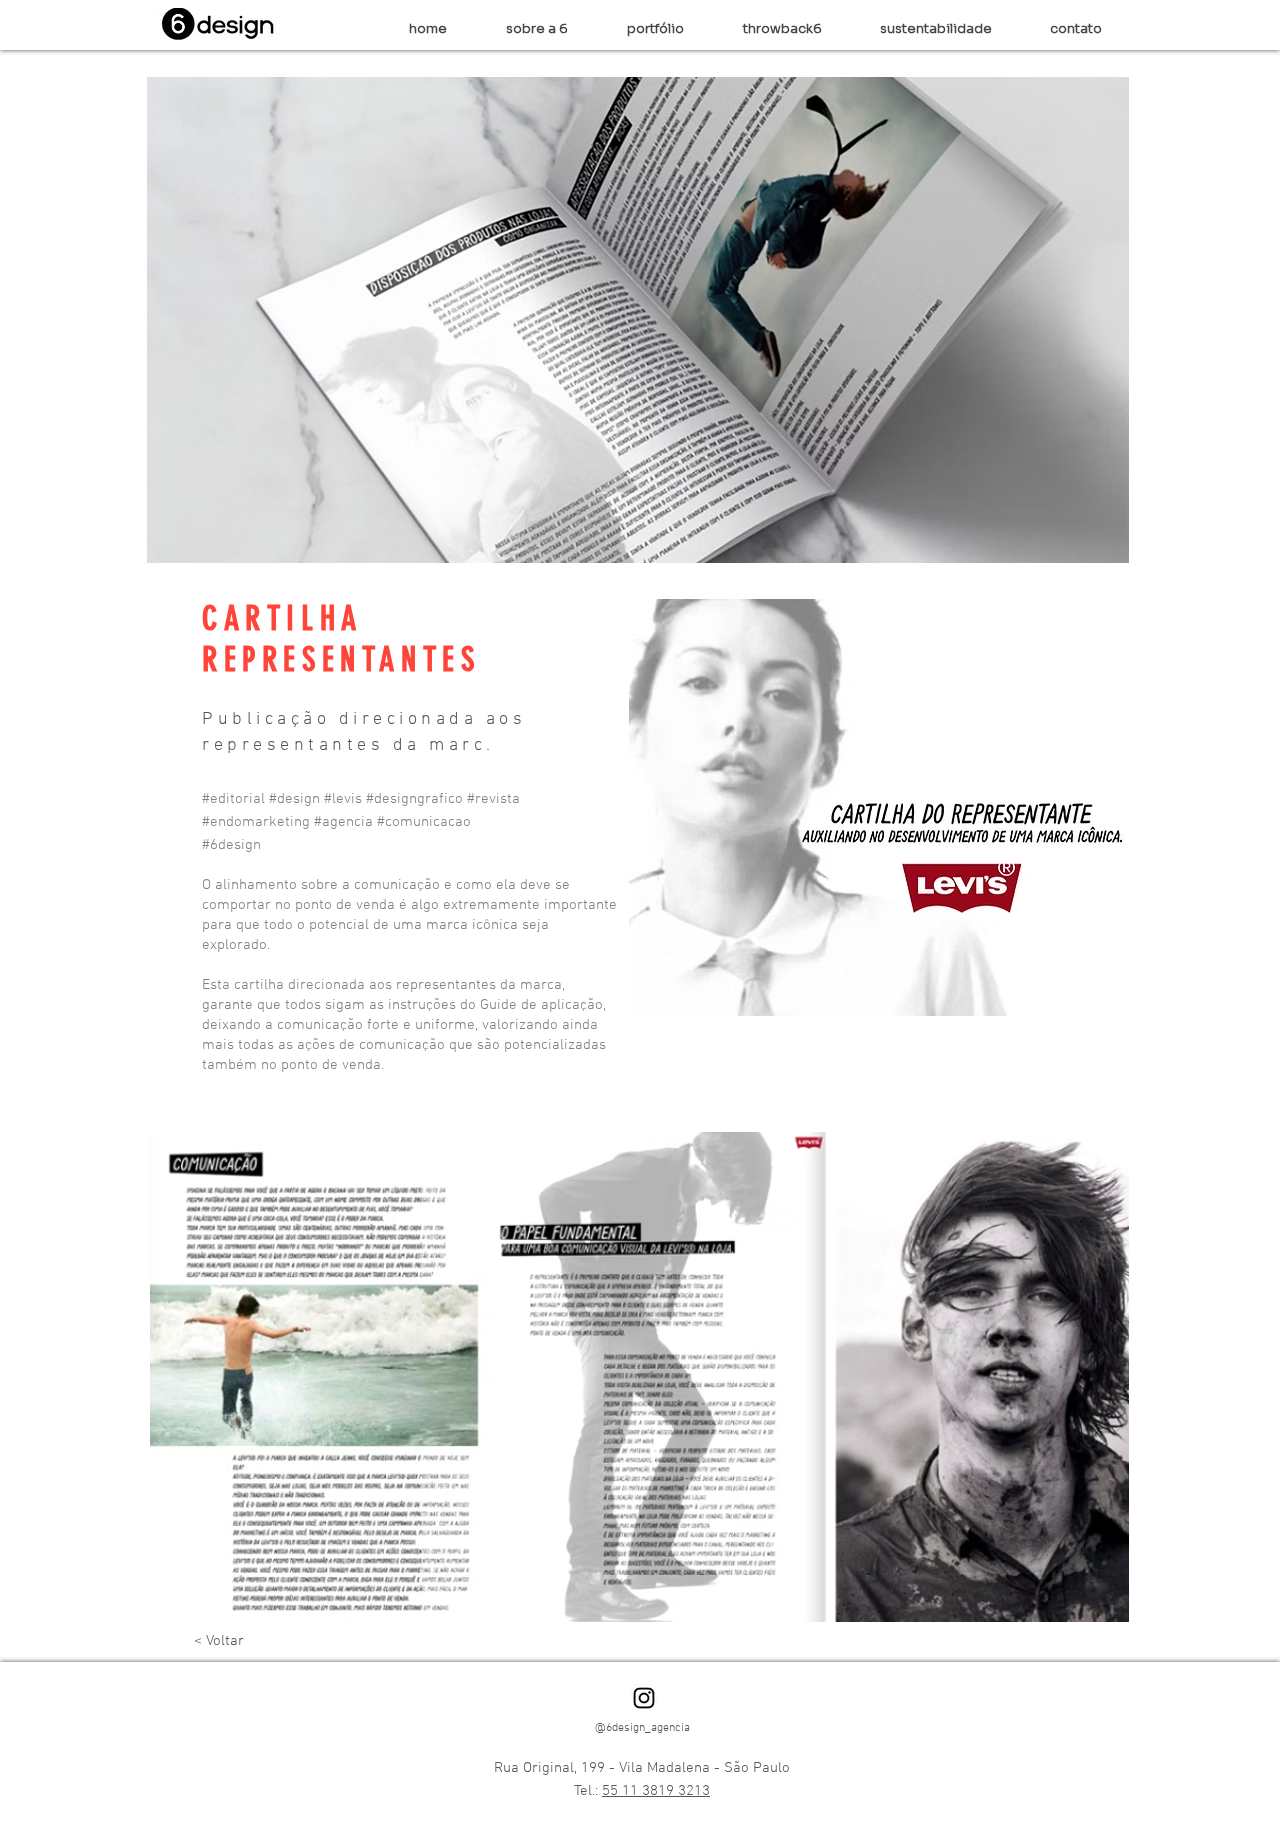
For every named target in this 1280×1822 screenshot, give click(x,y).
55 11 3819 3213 (656, 1791)
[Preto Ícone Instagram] (644, 1698)
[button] (655, 29)
